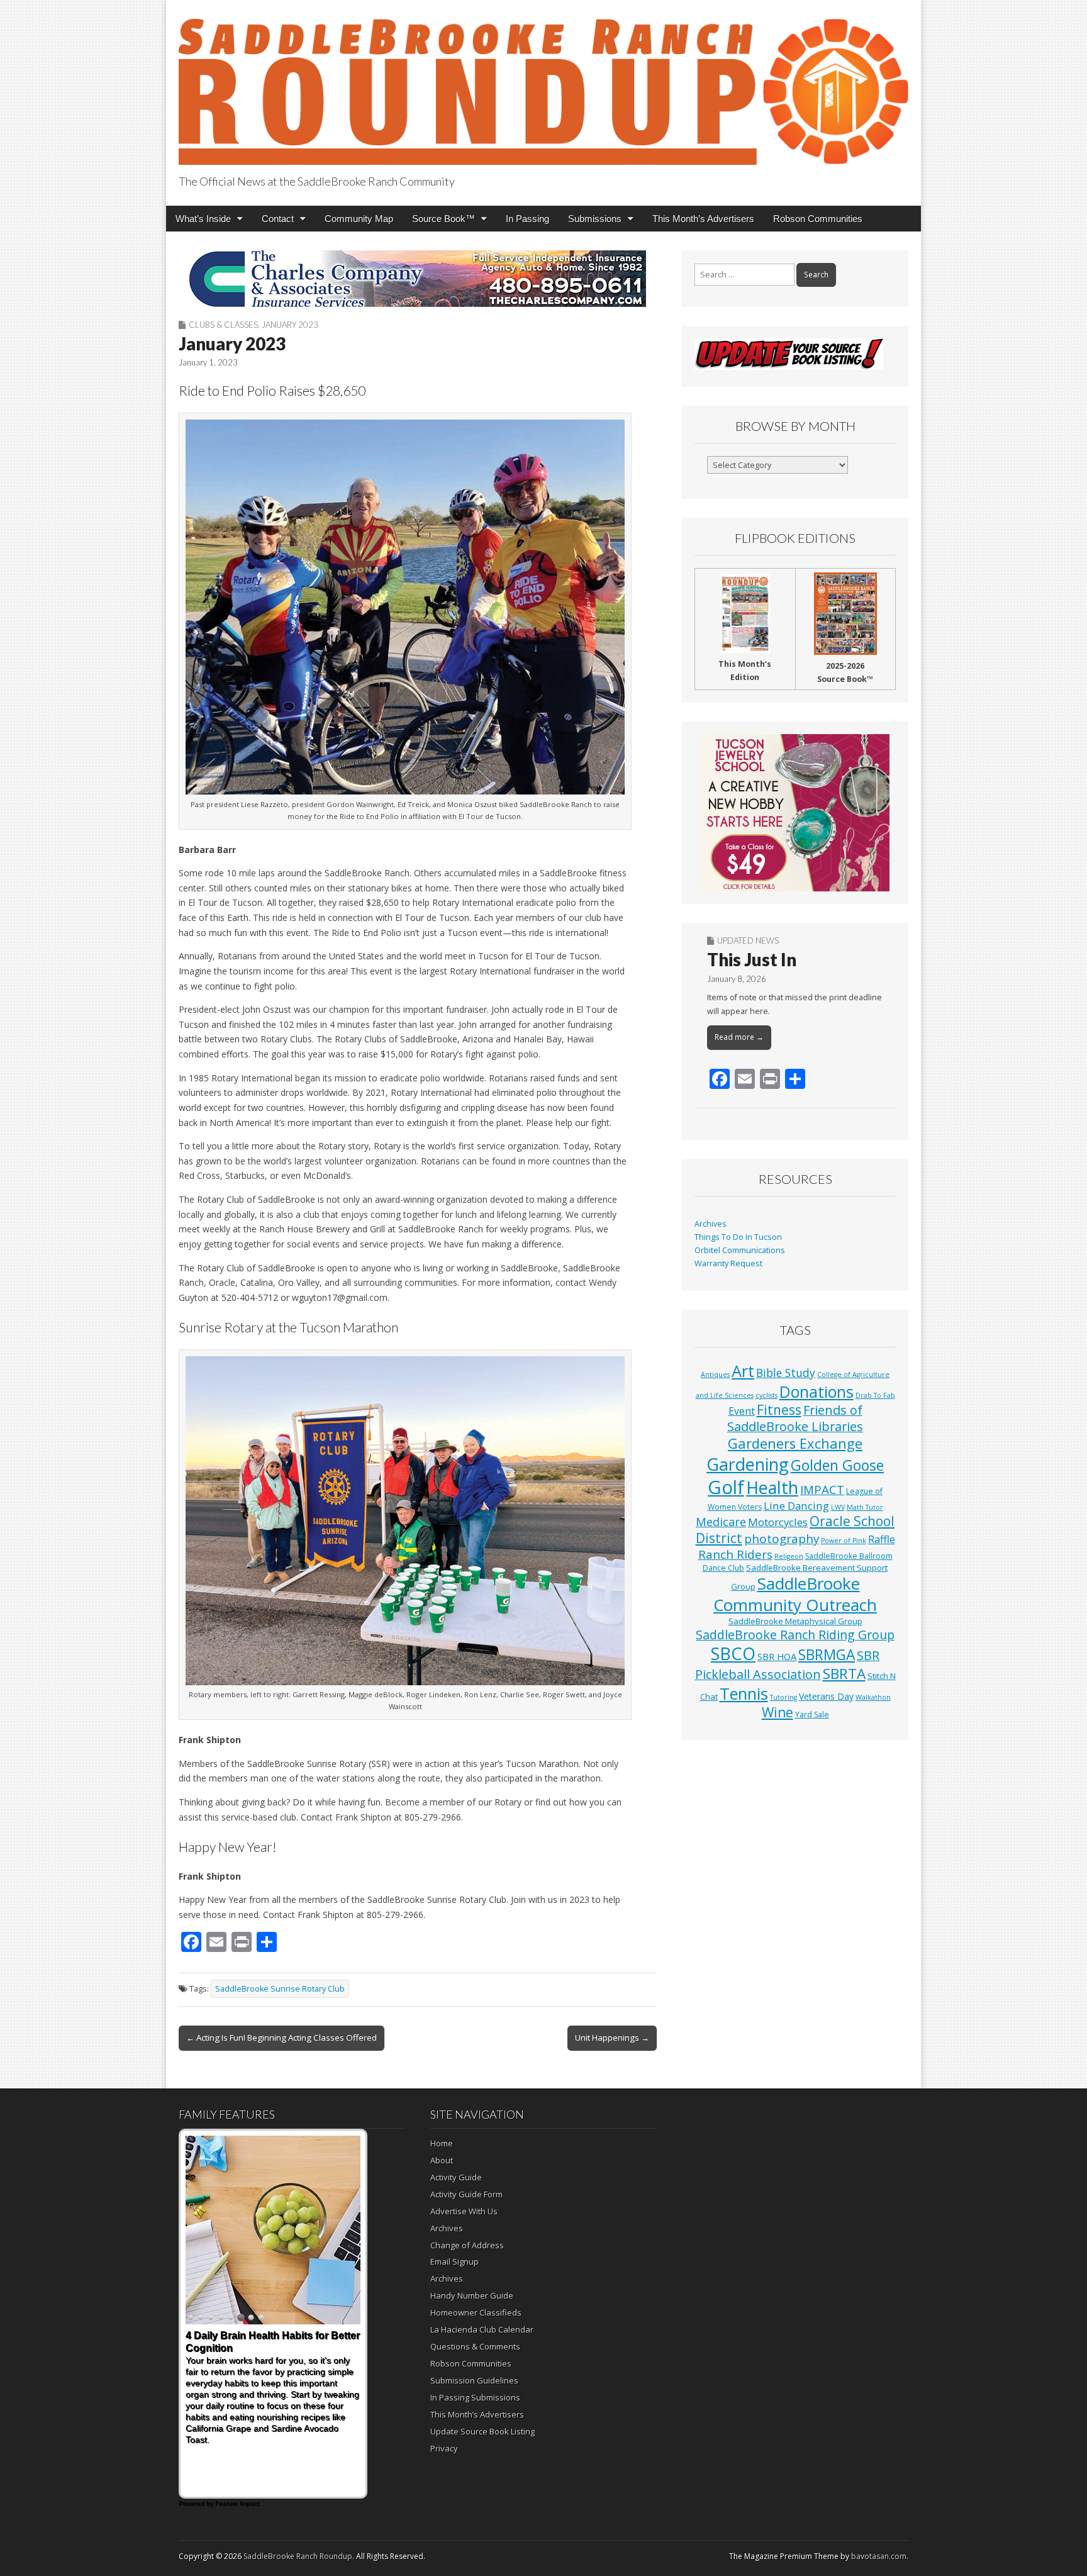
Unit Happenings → (612, 2038)
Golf (726, 1487)
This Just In (752, 959)
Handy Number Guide (472, 2295)
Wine (778, 1712)
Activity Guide (456, 2177)
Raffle (882, 1539)
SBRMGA (827, 1655)
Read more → (739, 1037)
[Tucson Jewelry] (795, 813)
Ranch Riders (735, 1554)
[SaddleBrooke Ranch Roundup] (543, 85)
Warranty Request (728, 1263)
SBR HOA (777, 1656)
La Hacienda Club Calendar (482, 2329)
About (442, 2160)
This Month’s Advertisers (703, 219)
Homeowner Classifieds (476, 2312)
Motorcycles (778, 1522)
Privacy (444, 2448)
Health (772, 1487)
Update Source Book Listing (482, 2431)
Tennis (744, 1693)
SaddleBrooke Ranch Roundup (298, 2556)
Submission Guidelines (474, 2380)
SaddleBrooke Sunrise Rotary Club (280, 1989)
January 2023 (290, 325)
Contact (278, 219)
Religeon (789, 1556)
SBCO (733, 1653)
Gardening (748, 1464)
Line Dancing (796, 1506)
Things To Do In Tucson (738, 1237)
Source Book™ (443, 219)
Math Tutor (865, 1507)
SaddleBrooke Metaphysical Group (795, 1621)
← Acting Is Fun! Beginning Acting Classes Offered (282, 2038)
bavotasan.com (879, 2556)
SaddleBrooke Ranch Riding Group (795, 1635)
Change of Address (467, 2245)
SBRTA (844, 1674)
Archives (711, 1224)
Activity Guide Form (466, 2194)
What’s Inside (203, 219)
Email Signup (454, 2261)
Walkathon (873, 1697)
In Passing (527, 219)
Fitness (779, 1410)
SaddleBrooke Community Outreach (795, 1594)
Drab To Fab (875, 1395)
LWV (838, 1507)
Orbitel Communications (740, 1250)
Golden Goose (837, 1465)
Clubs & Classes (223, 325)
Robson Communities (818, 219)
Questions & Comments (475, 2346)
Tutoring (783, 1697)
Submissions (595, 219)
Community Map (359, 219)
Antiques (715, 1374)
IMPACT (822, 1489)
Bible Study (786, 1373)
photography (782, 1539)
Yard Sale (812, 1715)
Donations (817, 1391)
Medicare (721, 1521)
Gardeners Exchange (795, 1443)
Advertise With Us (464, 2211)
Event (742, 1411)
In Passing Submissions (475, 2397)
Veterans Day (826, 1696)
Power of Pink (844, 1541)
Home (442, 2143)
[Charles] (418, 279)
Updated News (748, 940)
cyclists (766, 1395)
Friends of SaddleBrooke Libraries (795, 1418)
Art (743, 1371)
